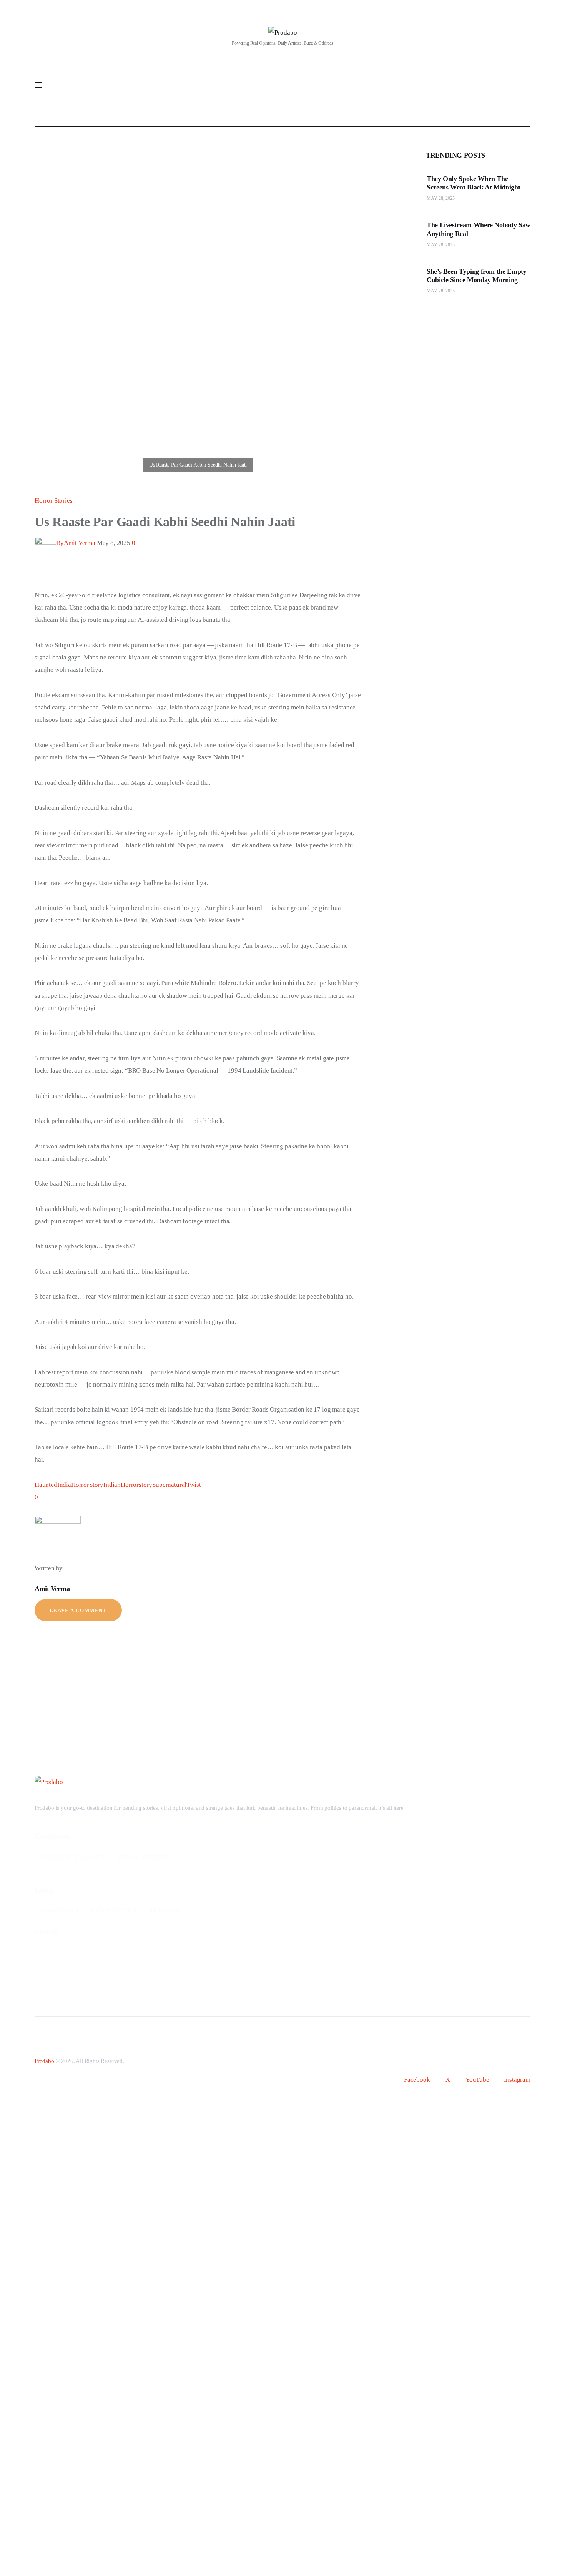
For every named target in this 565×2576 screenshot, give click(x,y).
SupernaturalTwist (176, 1485)
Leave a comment (78, 1610)
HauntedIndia (53, 1485)
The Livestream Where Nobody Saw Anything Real (479, 229)
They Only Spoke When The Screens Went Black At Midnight (473, 183)
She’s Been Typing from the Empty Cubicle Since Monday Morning (476, 275)
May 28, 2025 (441, 198)
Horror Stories (54, 501)
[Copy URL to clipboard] (101, 583)
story (145, 1485)
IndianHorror (121, 1485)
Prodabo (44, 2061)
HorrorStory (87, 1485)
